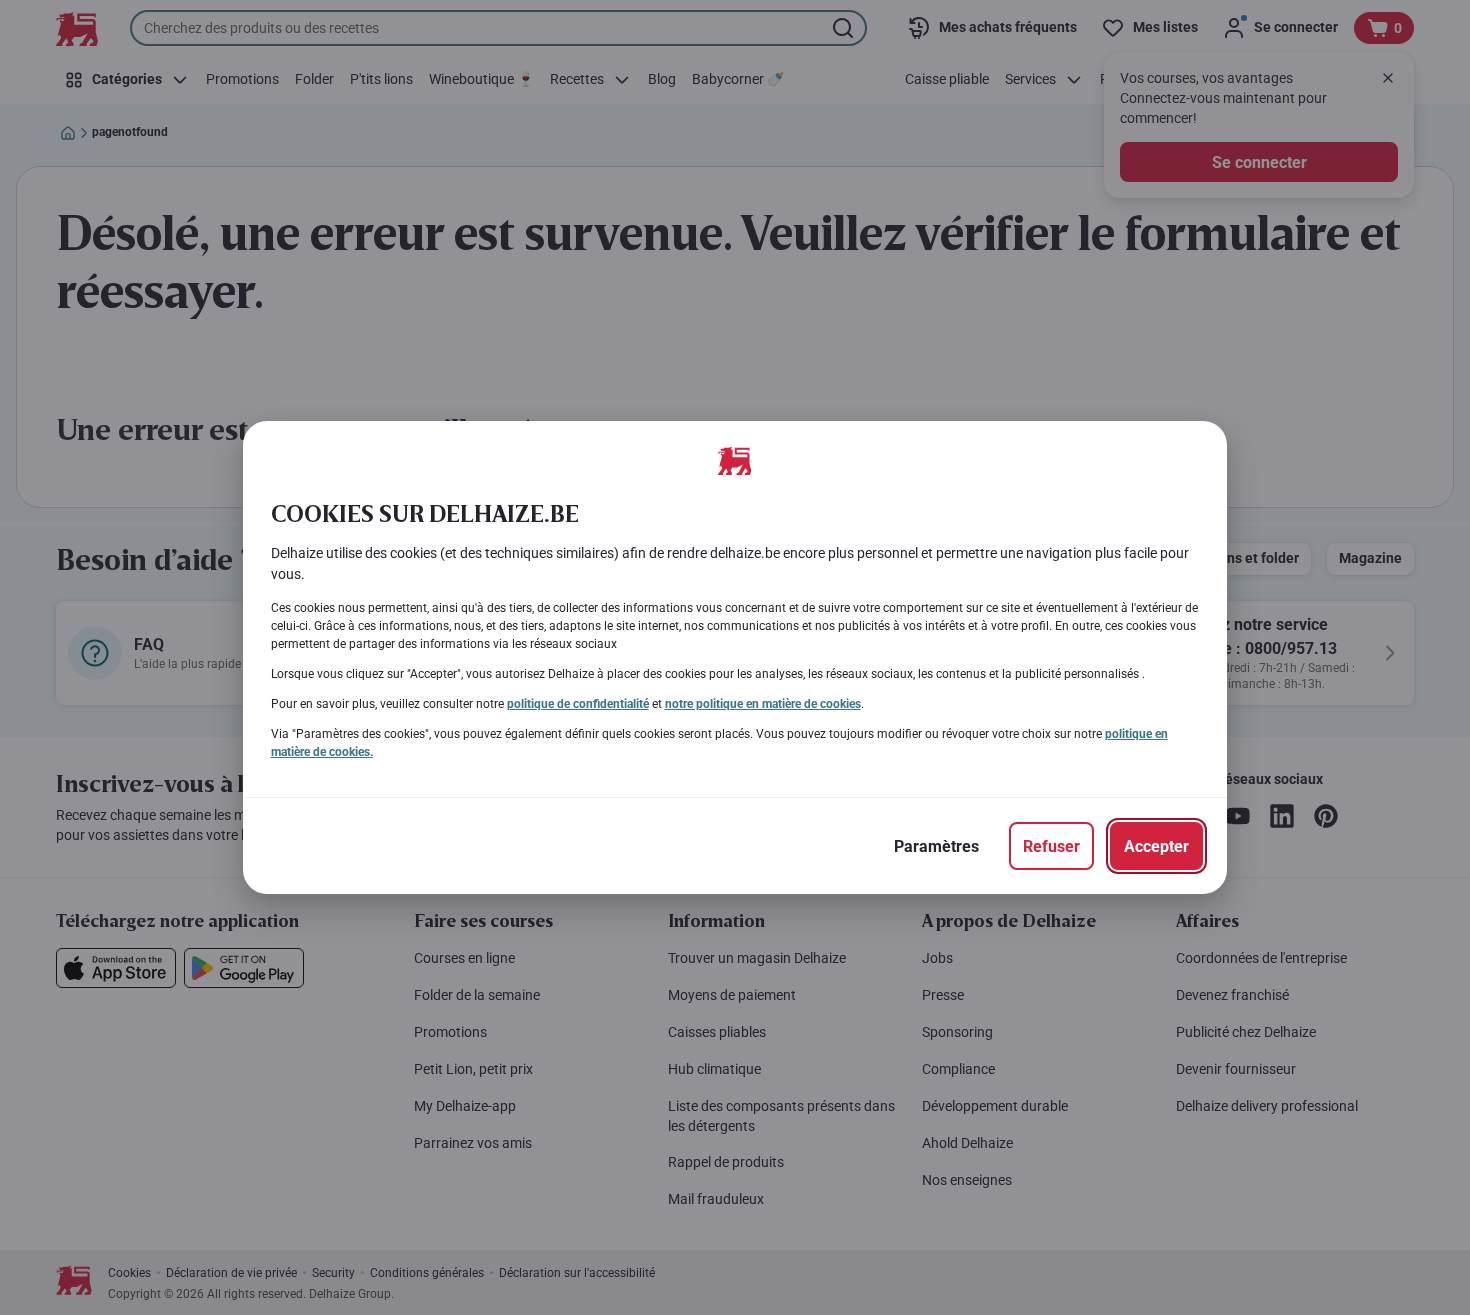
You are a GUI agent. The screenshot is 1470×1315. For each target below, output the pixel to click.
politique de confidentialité (578, 704)
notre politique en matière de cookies (763, 704)
